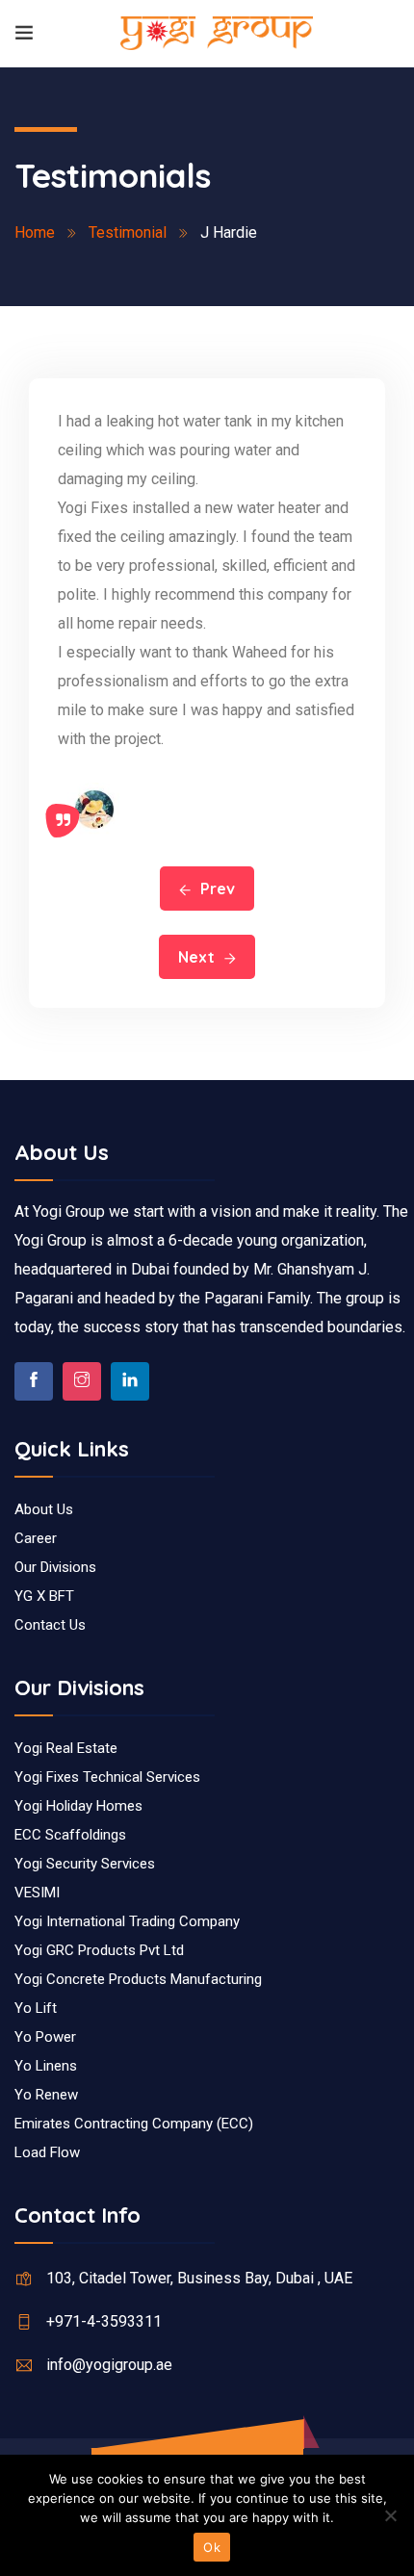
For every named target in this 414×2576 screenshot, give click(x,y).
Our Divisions (55, 1567)
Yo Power (45, 2037)
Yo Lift (36, 2008)
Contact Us (50, 1625)
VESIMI (37, 1893)
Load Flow (47, 2152)
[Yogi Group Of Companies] (217, 33)
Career (36, 1538)
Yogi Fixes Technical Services (107, 1777)
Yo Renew (46, 2095)
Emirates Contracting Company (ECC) (134, 2124)
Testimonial (128, 232)
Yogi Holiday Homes (78, 1806)
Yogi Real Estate (66, 1748)
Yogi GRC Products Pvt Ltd (99, 1950)
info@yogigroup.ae (109, 2365)
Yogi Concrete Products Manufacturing (138, 1979)
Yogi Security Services (85, 1864)
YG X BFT (44, 1596)
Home (35, 232)
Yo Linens (46, 2066)
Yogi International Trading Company (127, 1921)
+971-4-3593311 (104, 2321)
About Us (44, 1509)
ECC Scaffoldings (70, 1835)
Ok (212, 2547)
